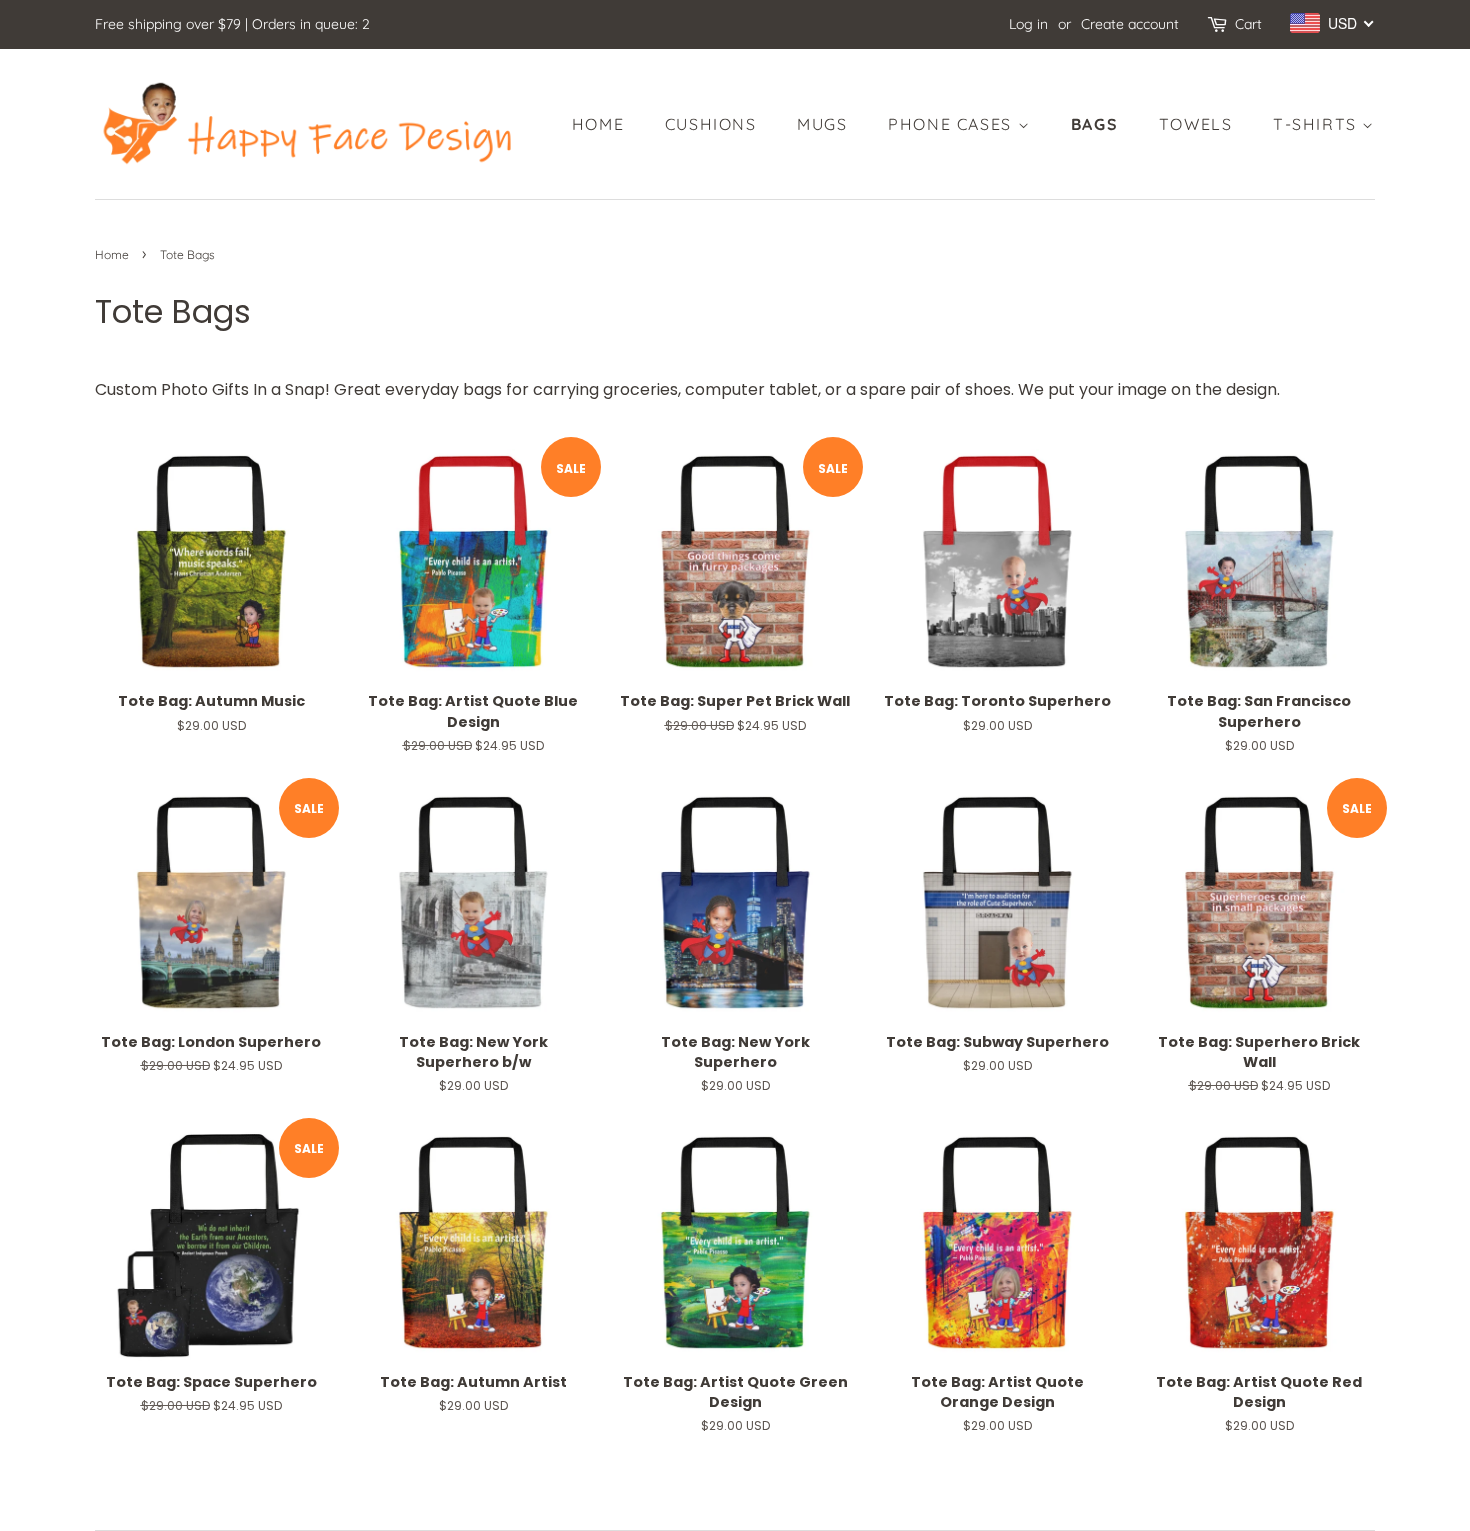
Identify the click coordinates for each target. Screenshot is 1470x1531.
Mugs (822, 124)
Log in (1028, 24)
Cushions (711, 124)
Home (598, 124)
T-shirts (1317, 124)
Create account (1130, 24)
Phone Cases (952, 124)
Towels (1196, 124)
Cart (1248, 24)
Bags (1094, 124)
